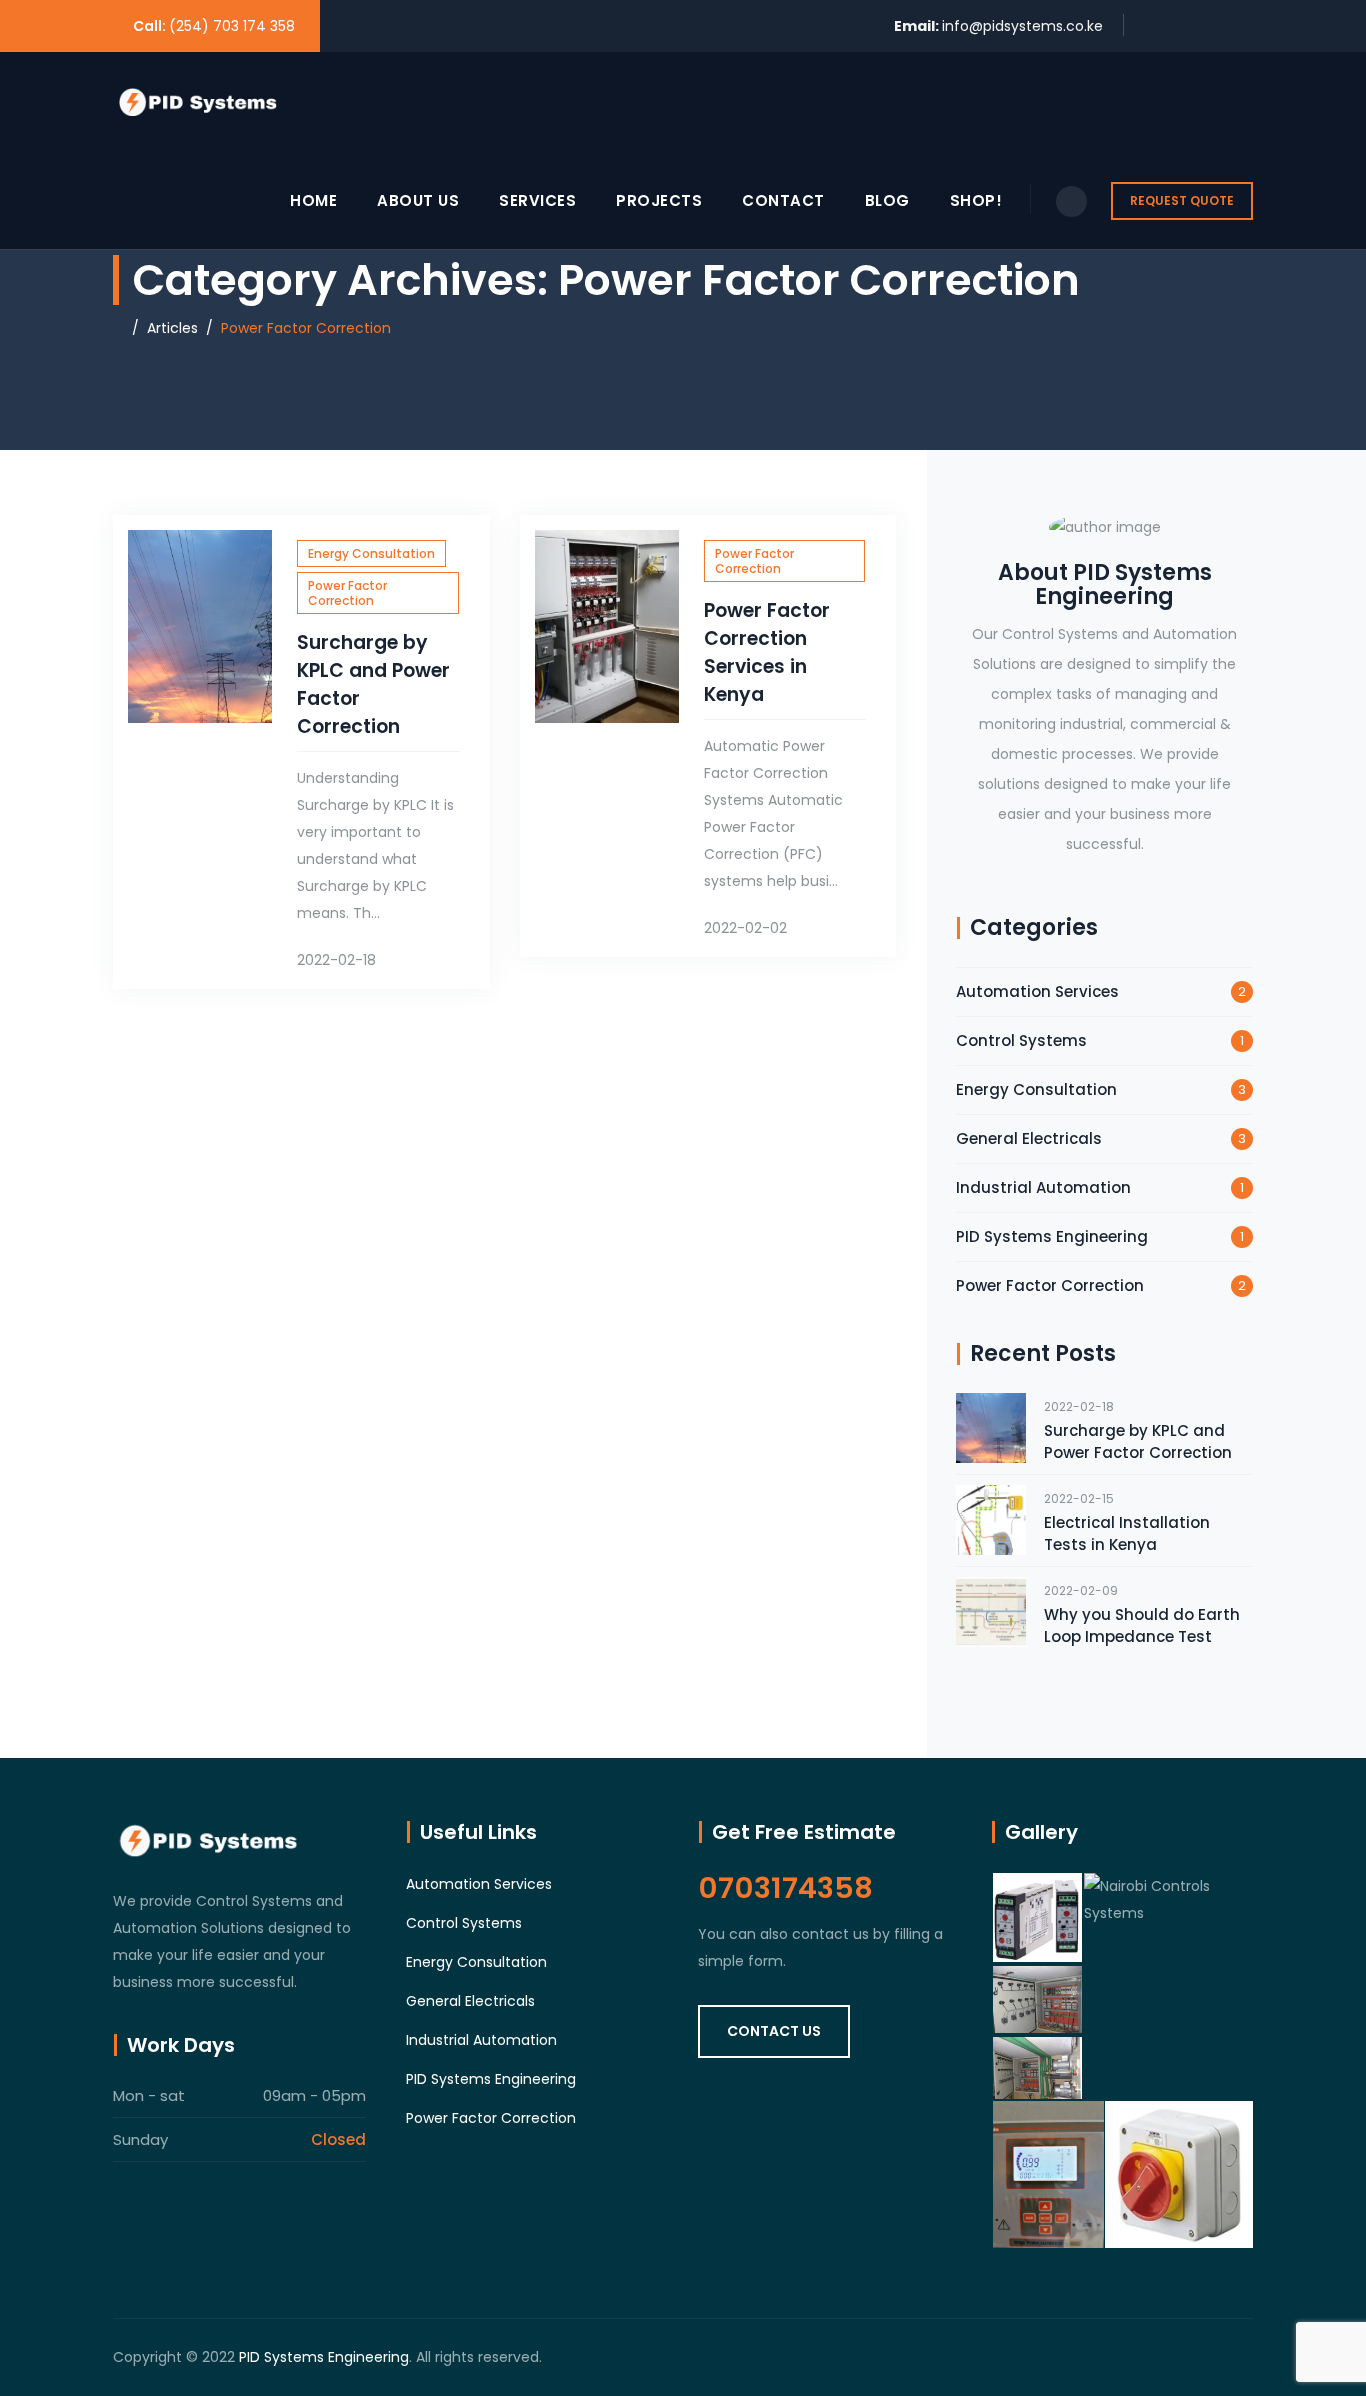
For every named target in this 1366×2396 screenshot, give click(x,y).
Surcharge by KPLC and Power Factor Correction (1138, 1441)
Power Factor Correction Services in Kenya (767, 652)
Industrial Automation (1043, 1187)
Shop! (976, 200)
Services (537, 200)
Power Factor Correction (347, 593)
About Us (418, 200)
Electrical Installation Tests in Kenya (1127, 1533)
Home (313, 200)
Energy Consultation (371, 553)
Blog (887, 200)
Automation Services (1037, 991)
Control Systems (1021, 1040)
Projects (659, 200)
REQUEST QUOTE (1182, 200)
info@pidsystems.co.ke (1022, 26)
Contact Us (774, 2031)
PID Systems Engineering (1052, 1236)
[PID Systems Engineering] (198, 101)
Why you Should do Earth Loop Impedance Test (1142, 1625)
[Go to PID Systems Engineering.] (118, 328)
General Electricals (1029, 1138)
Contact (783, 200)
